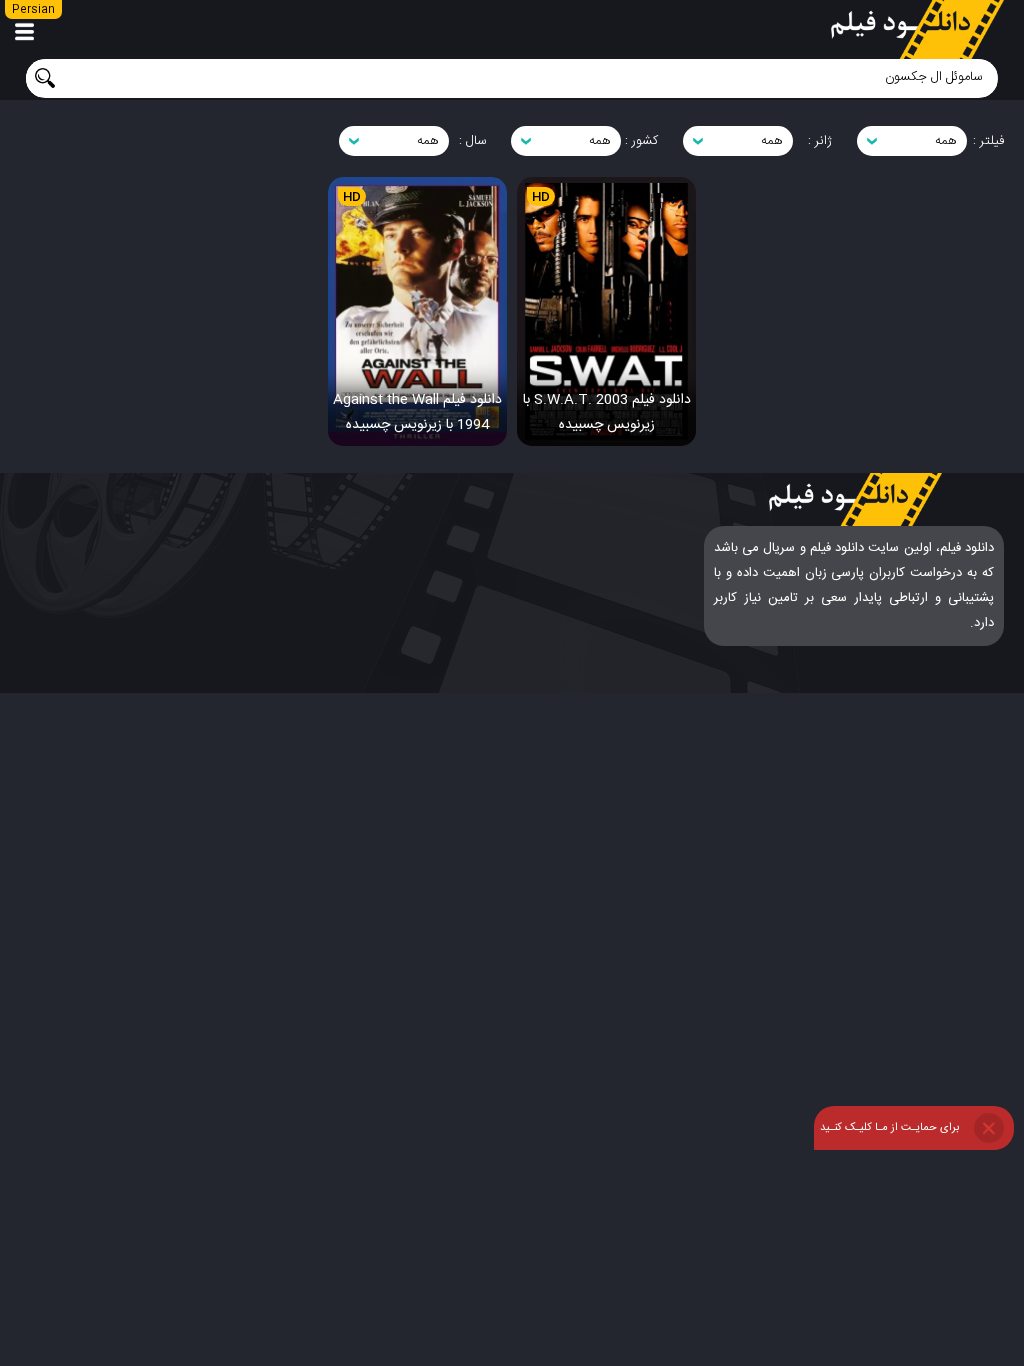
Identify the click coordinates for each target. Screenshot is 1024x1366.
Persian (33, 10)
